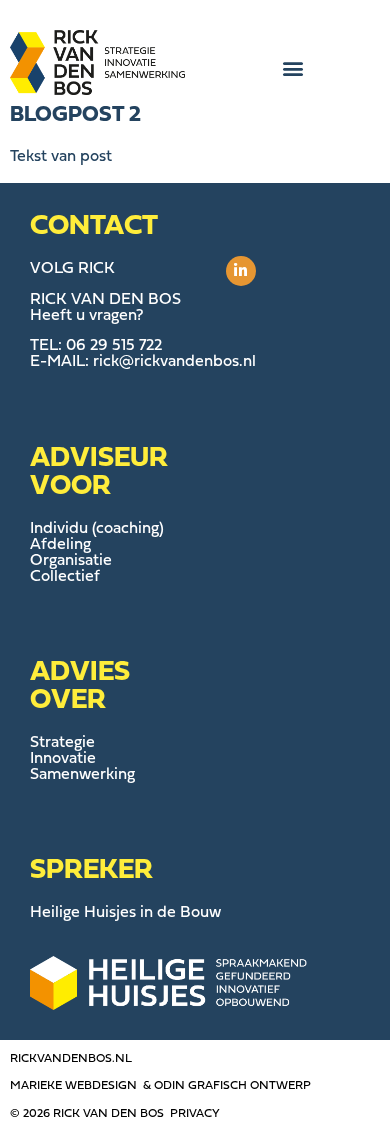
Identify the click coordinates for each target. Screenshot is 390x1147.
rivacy (199, 1114)
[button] (292, 68)
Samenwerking (82, 775)
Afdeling (60, 545)
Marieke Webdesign (73, 1086)
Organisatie (71, 561)
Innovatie (63, 759)
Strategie (62, 743)
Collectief (65, 577)
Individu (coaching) (97, 529)
